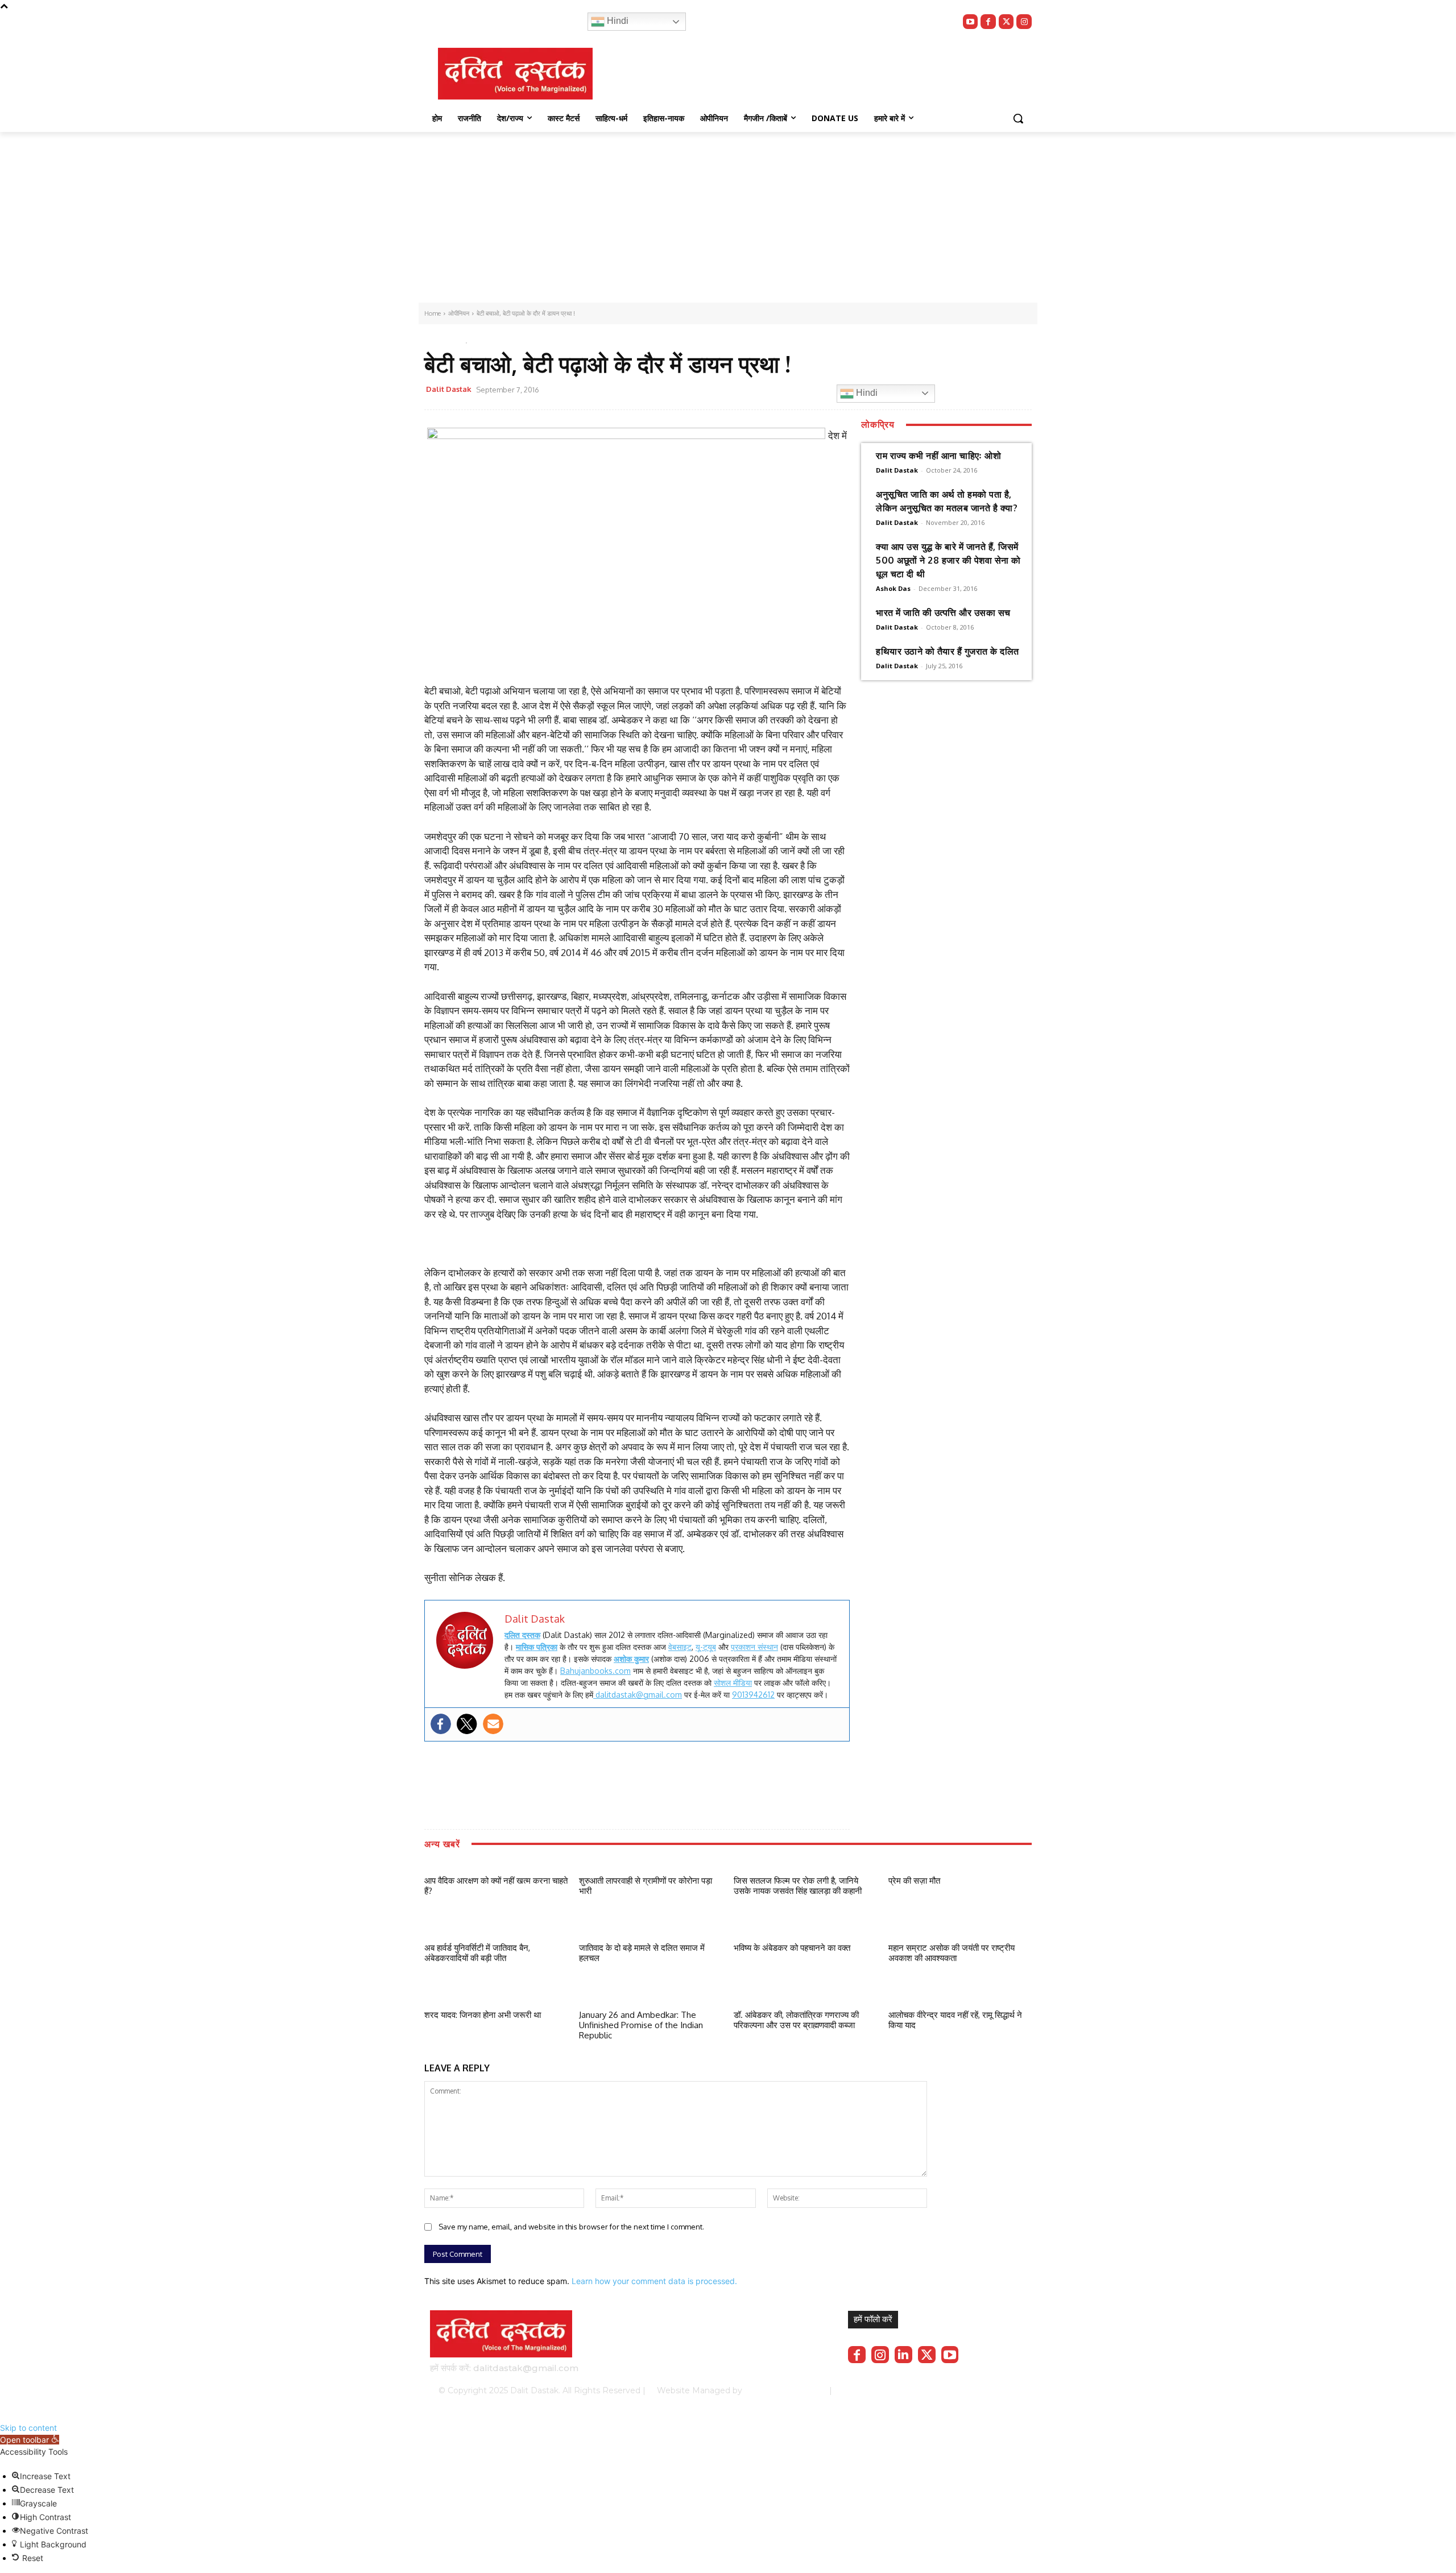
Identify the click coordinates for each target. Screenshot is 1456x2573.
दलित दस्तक (522, 1635)
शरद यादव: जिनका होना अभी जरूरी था (483, 2015)
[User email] (493, 1724)
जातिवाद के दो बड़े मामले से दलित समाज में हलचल (642, 1953)
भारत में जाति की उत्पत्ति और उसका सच (943, 613)
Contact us (996, 2390)
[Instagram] (1024, 22)
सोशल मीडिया (733, 1683)
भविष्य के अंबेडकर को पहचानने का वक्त (792, 1948)
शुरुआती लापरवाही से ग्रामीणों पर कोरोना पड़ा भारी (646, 1886)
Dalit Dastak (449, 389)
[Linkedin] (903, 2355)
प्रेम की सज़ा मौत (914, 1881)
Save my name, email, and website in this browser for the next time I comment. (571, 2227)
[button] (1018, 118)
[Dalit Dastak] (515, 74)
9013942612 (753, 1695)
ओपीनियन (439, 340)
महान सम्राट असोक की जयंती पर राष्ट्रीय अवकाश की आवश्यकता (952, 1953)
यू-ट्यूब (706, 1647)
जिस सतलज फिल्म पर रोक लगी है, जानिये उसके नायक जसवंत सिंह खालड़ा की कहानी (798, 1886)
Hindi (617, 21)
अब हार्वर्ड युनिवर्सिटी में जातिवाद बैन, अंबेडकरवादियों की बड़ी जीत (477, 1953)
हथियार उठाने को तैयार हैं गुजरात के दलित (948, 651)
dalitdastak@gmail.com (638, 1695)
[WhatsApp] (694, 391)
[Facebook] (988, 22)
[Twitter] (1006, 22)
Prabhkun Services (782, 2390)
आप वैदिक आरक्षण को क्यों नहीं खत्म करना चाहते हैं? (496, 1886)
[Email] (721, 391)
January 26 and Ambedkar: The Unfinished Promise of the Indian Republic (641, 2025)
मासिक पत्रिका (537, 1647)
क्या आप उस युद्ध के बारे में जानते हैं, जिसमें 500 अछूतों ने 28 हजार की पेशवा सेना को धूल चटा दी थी (948, 560)
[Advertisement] (728, 217)
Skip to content (28, 2428)
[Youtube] (971, 22)
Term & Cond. (941, 2390)
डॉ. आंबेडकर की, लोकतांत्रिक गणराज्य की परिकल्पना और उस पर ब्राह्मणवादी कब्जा (796, 2020)
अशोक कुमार (631, 1659)
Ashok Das (893, 588)
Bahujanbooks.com (595, 1671)
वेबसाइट (680, 1647)
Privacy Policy (880, 2390)
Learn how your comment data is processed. (654, 2281)
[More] (773, 391)
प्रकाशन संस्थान (754, 1647)
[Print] (747, 391)
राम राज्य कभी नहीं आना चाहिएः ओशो (938, 456)
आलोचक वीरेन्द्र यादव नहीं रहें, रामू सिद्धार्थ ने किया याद (955, 2020)
